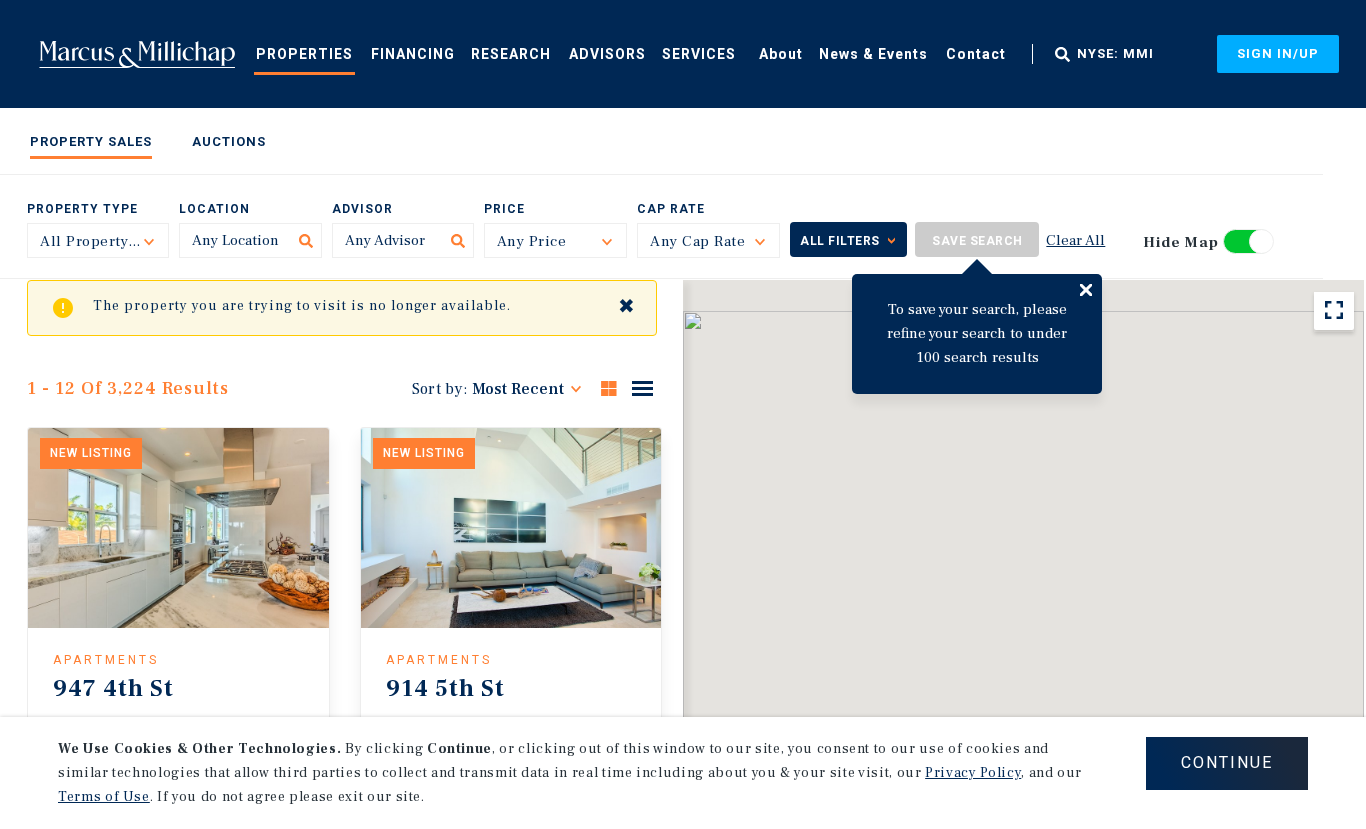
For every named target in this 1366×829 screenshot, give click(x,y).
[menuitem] (304, 53)
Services (699, 54)
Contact (976, 54)
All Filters (840, 241)
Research (511, 54)
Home (137, 54)
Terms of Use (104, 797)
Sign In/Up (1278, 53)
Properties (304, 54)
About (781, 54)
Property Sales (91, 141)
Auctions (229, 141)
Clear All (1075, 240)
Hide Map (1181, 242)
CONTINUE (1227, 762)
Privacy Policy (973, 773)
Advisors (607, 54)
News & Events (873, 54)
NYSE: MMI (1115, 54)
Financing (413, 54)
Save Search (977, 241)
